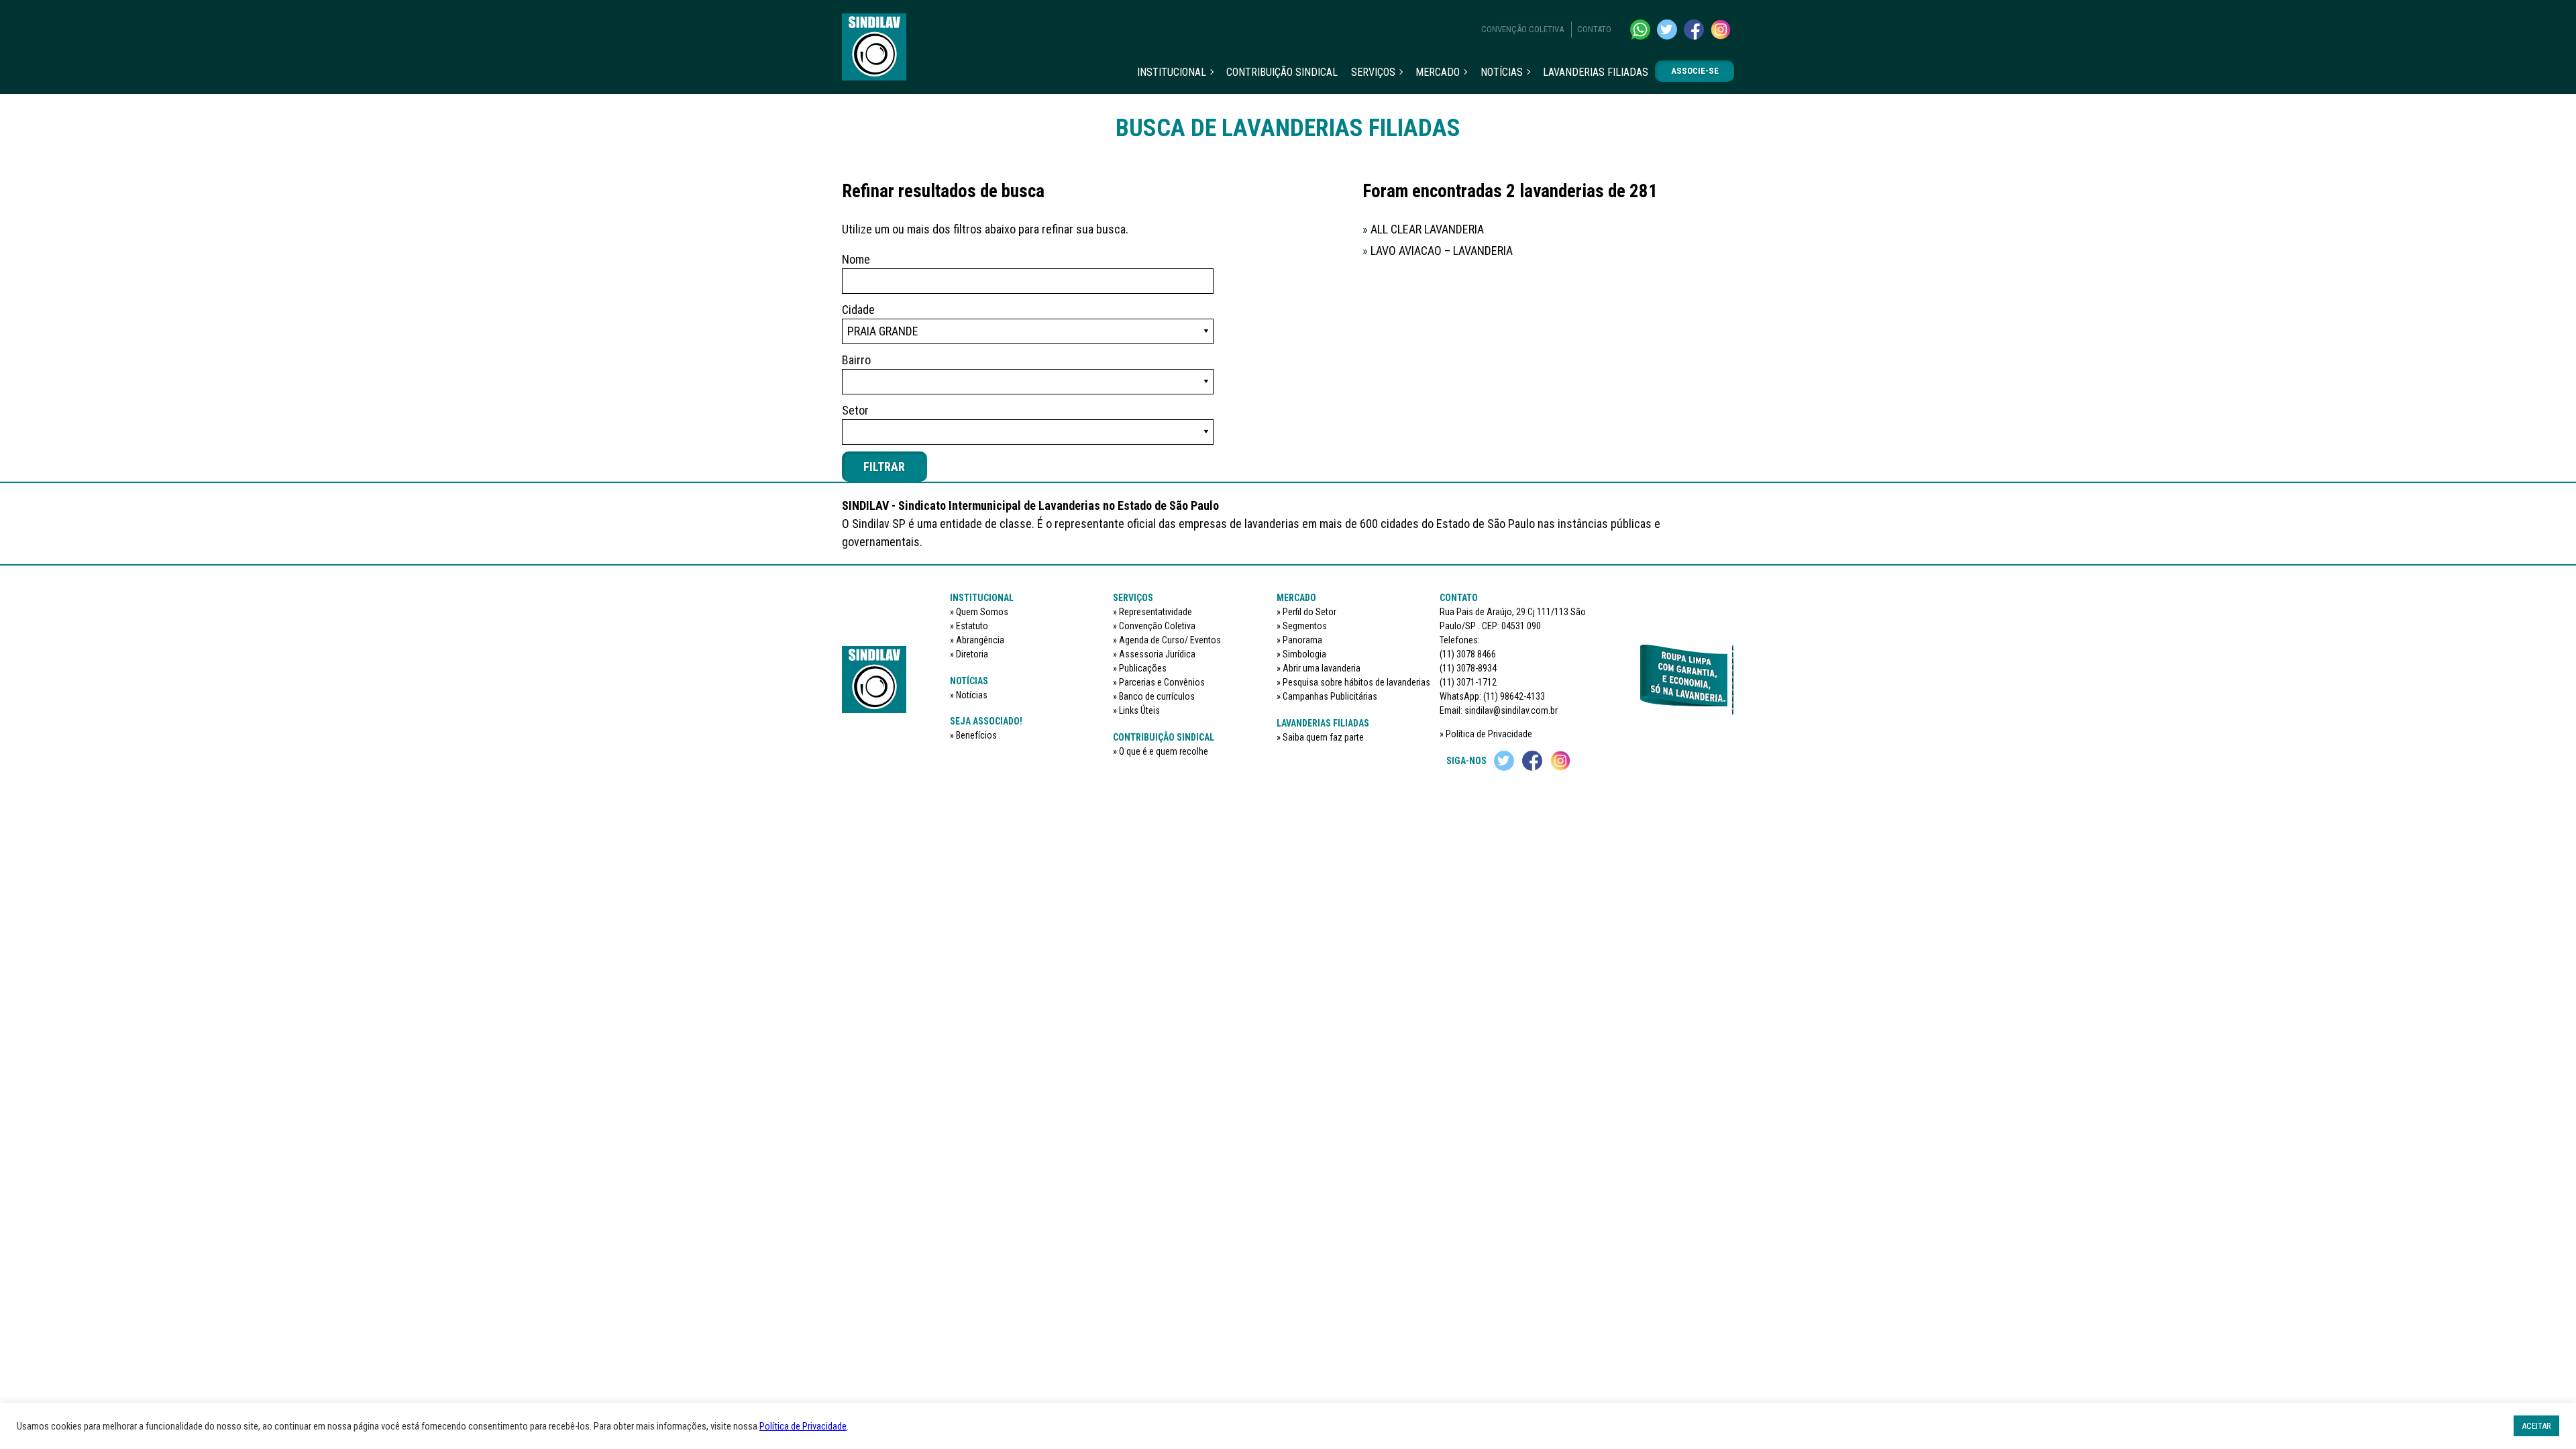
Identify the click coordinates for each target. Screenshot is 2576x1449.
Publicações (1143, 668)
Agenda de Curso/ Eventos (1170, 640)
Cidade (858, 310)
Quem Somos (982, 612)
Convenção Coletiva (1522, 29)
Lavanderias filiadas (1596, 72)
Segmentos (1305, 626)
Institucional (1172, 72)
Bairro (856, 360)
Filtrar (884, 467)
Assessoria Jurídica (1157, 654)
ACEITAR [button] (2536, 1426)
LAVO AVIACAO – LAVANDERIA (1438, 251)
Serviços (1373, 72)
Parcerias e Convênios (1162, 682)
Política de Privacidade (1489, 734)
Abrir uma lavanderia (1322, 668)
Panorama (1302, 640)
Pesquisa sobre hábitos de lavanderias (1356, 682)
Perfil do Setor (1309, 612)
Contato (1594, 29)
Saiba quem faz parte (1323, 737)
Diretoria (972, 654)
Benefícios (976, 735)
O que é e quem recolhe (1164, 751)
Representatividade (1156, 612)
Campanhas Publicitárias (1330, 696)
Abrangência (980, 640)
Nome (856, 259)
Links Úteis (1139, 710)
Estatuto (972, 626)
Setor (855, 410)
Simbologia (1304, 654)
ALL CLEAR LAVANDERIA (1423, 229)
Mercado (1438, 72)
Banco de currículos (1157, 696)
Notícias (1502, 72)
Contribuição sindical (1282, 72)
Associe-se (1695, 71)
